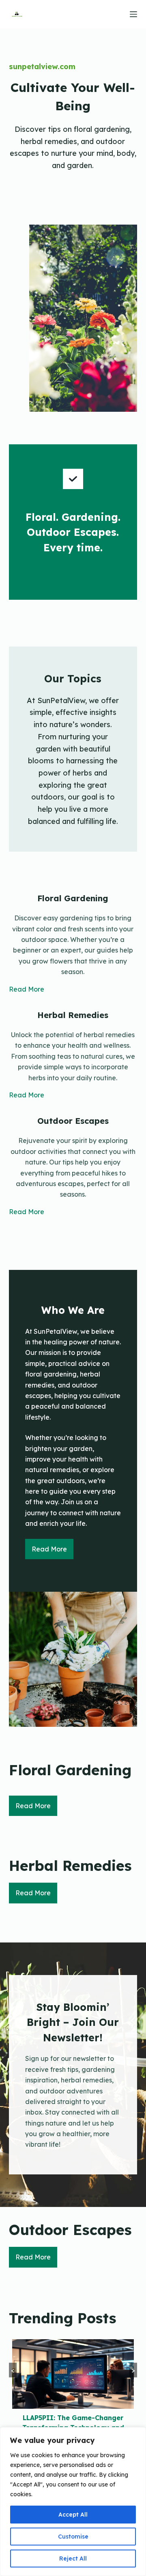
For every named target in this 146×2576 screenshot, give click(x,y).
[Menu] (133, 14)
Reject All (73, 2559)
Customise (73, 2537)
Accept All (73, 2515)
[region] (73, 2502)
